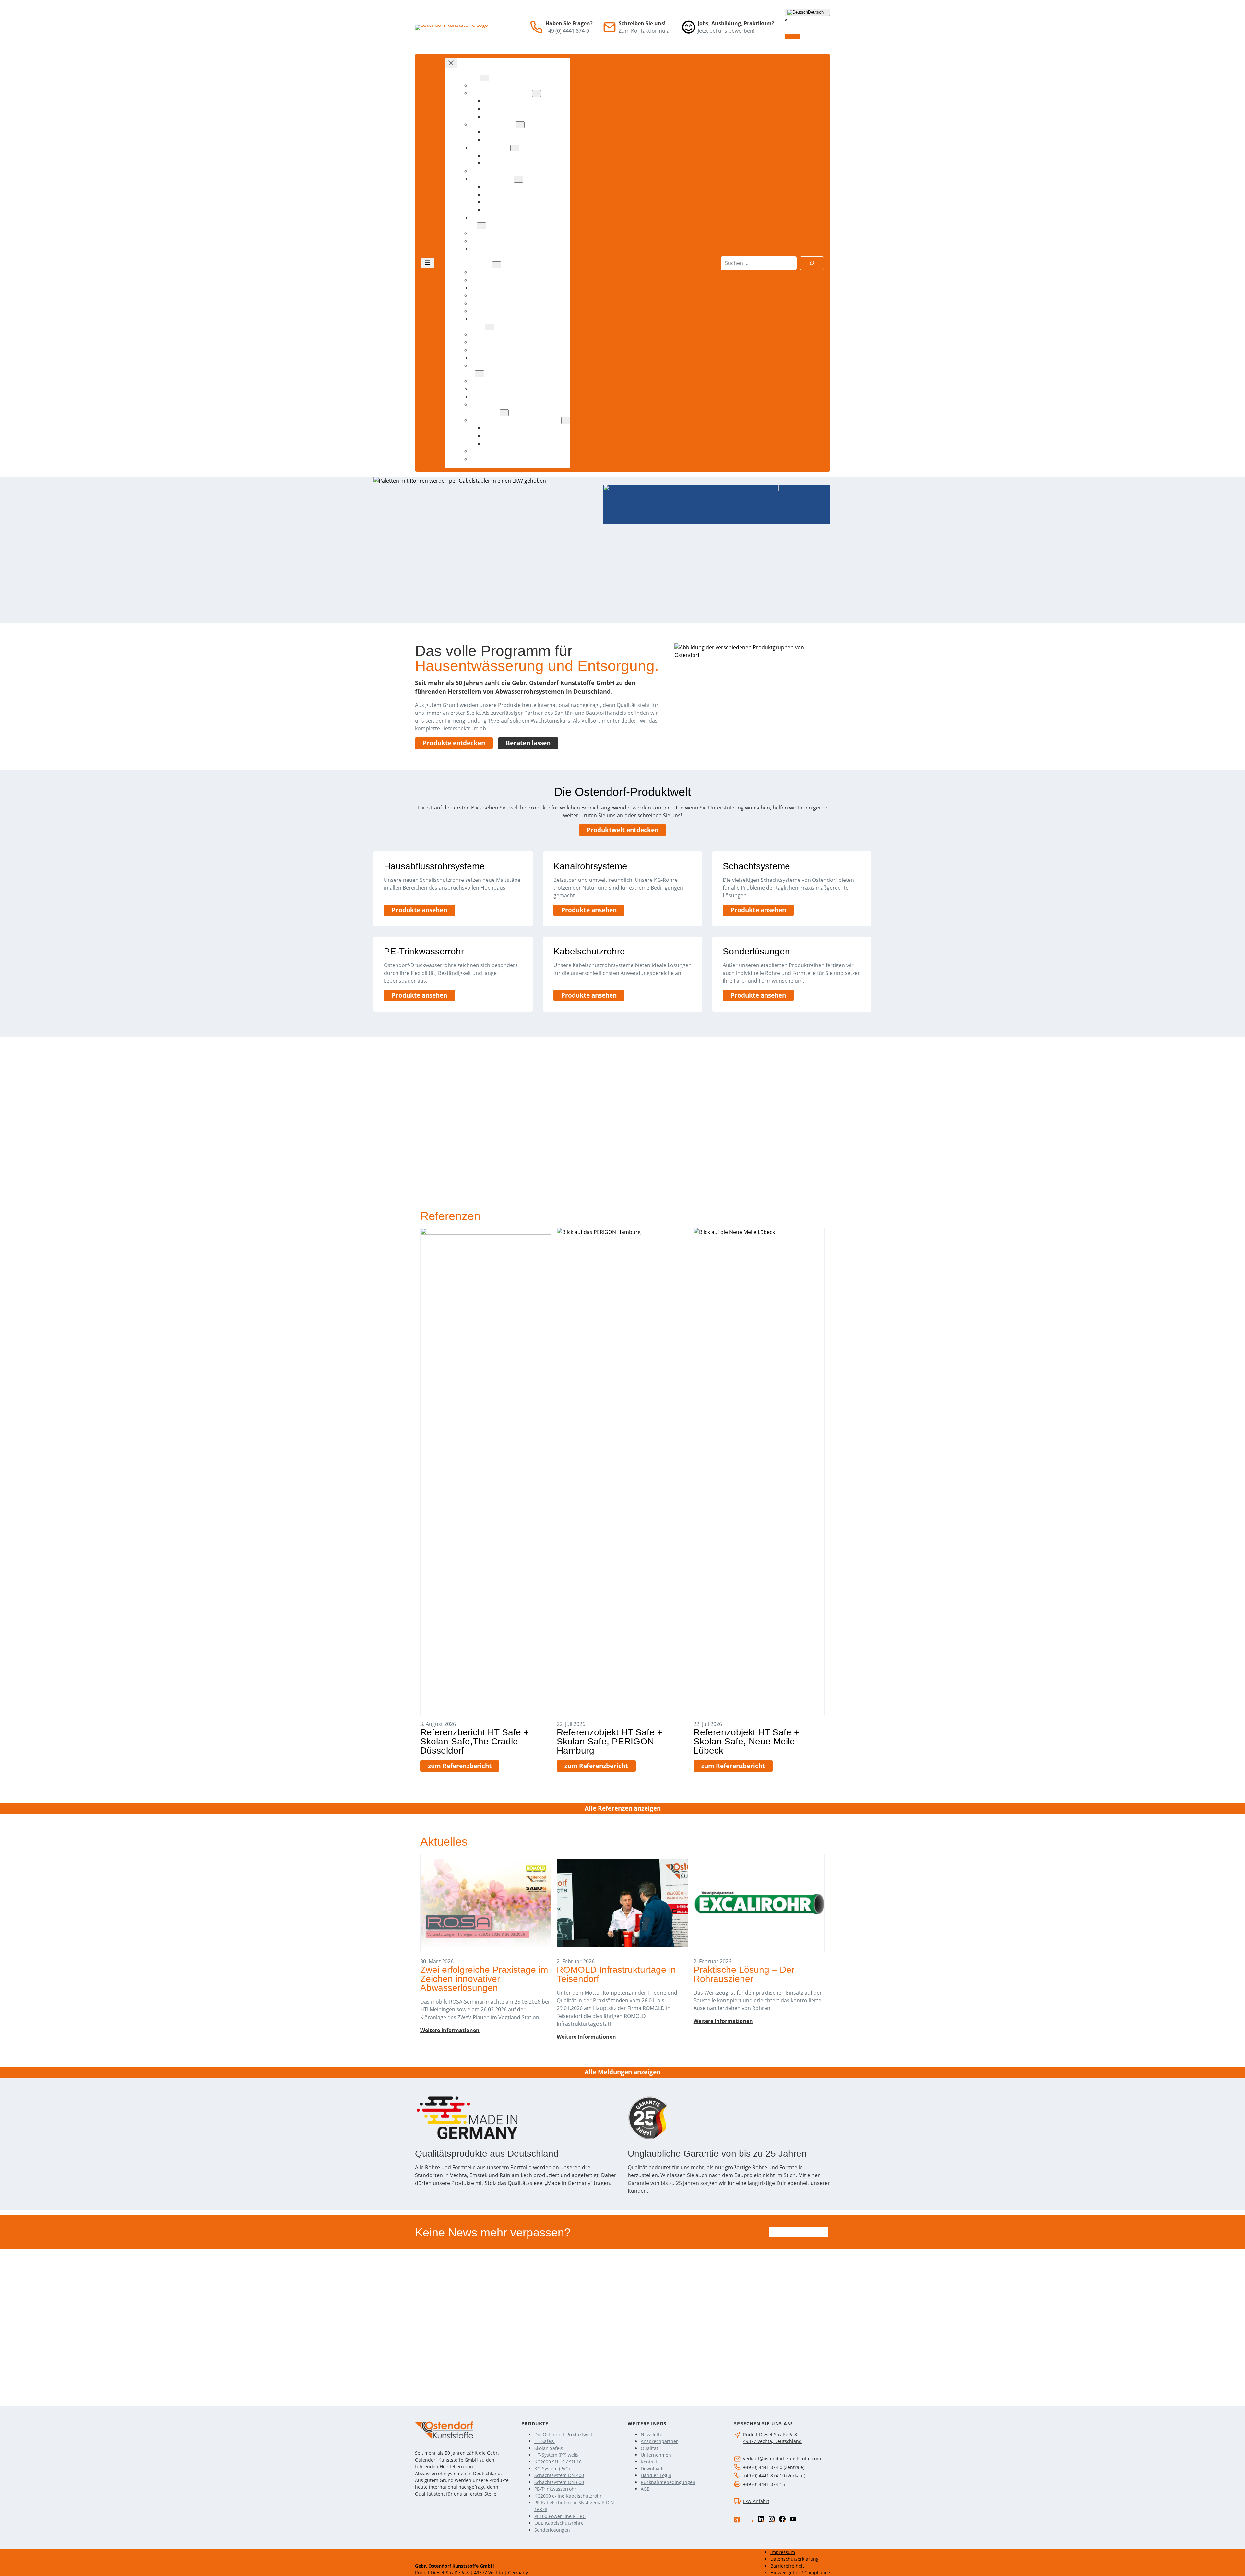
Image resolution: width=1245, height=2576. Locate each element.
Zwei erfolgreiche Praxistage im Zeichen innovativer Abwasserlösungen (484, 1979)
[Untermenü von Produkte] (485, 78)
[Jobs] (689, 27)
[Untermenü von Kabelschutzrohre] (518, 179)
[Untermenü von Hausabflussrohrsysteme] (537, 94)
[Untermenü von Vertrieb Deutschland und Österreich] (566, 420)
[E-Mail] (610, 27)
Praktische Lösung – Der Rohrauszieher (744, 1974)
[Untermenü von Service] (480, 374)
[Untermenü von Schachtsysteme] (515, 148)
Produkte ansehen (419, 910)
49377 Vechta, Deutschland (772, 2441)
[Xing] (737, 2520)
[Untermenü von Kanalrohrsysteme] (520, 125)
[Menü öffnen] (428, 263)
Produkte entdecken (454, 743)
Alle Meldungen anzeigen (622, 2072)
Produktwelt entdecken (622, 830)
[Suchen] (812, 263)
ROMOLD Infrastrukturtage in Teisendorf (616, 1974)
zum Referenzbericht (460, 1766)
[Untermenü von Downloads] (490, 327)
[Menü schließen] (451, 63)
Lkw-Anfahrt (756, 2501)
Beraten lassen (528, 743)
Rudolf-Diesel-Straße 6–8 (770, 2434)
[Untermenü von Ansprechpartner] (504, 413)
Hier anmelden (799, 2232)
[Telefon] (536, 27)
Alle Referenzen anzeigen (623, 1808)
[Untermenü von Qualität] (481, 226)
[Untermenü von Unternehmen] (497, 265)
